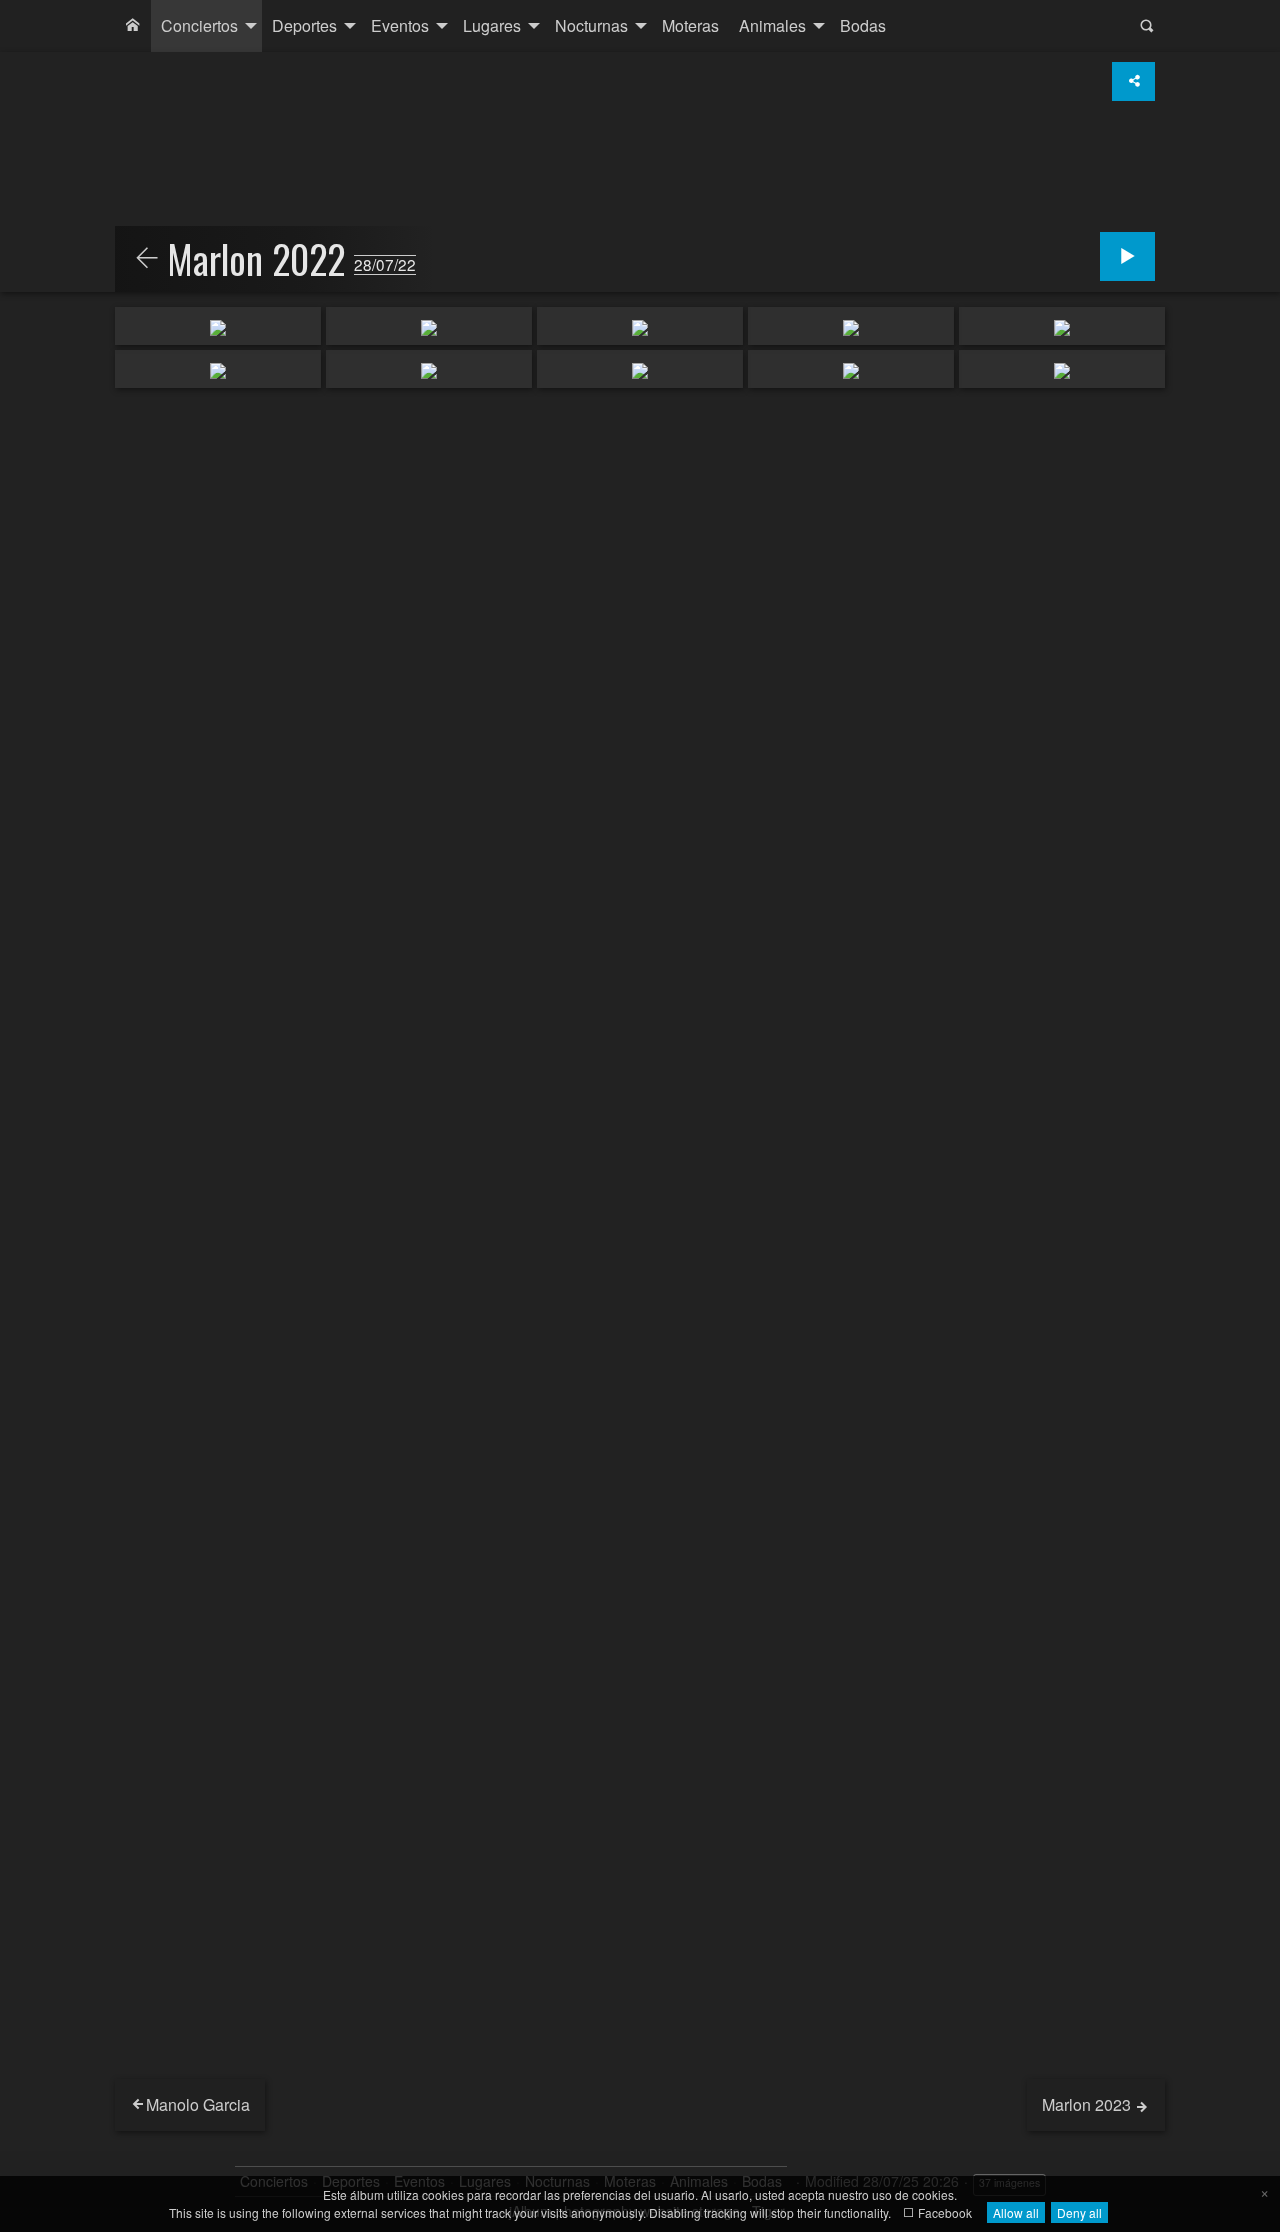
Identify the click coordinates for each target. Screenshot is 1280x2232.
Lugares (492, 25)
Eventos (400, 25)
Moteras (690, 25)
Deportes (304, 25)
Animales (772, 25)
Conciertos (199, 25)
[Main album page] (133, 26)
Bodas (863, 25)
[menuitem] (133, 26)
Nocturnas (591, 25)
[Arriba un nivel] (147, 259)
